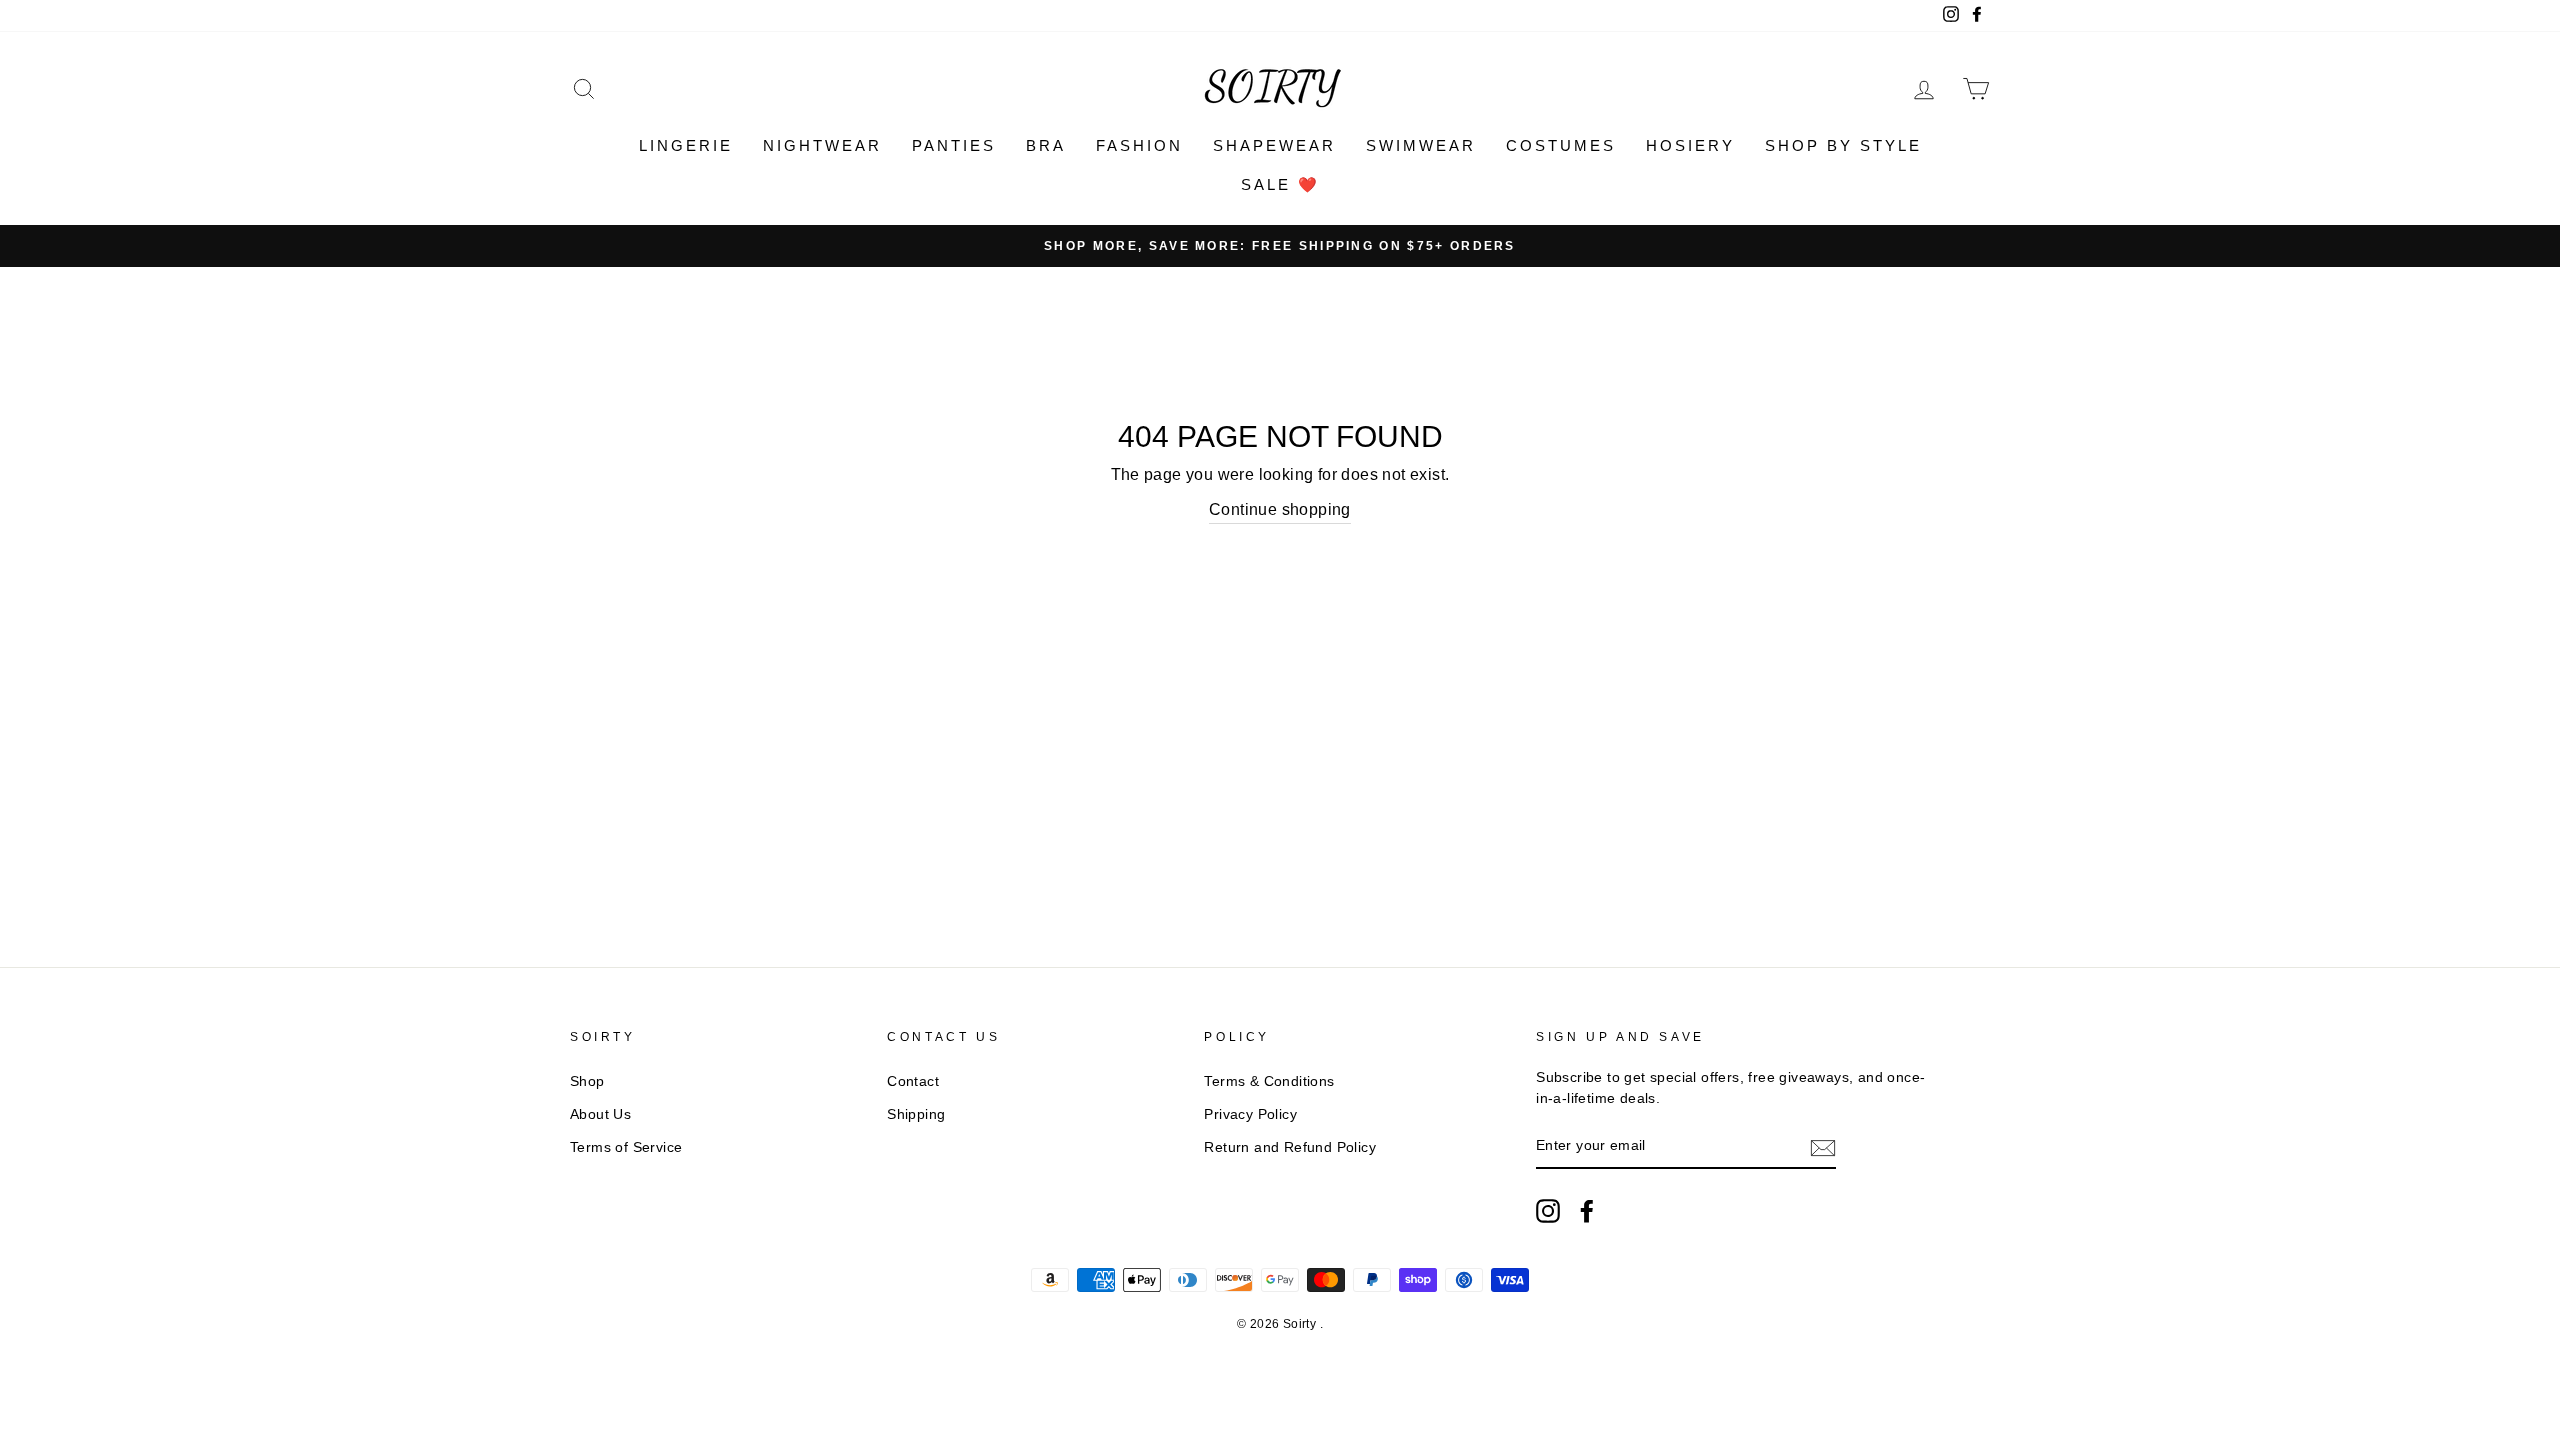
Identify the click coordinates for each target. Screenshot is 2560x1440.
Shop (587, 1081)
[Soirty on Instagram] (1548, 1211)
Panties (954, 145)
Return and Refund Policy (1290, 1147)
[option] (1280, 246)
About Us (600, 1114)
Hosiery (1690, 145)
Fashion (1139, 145)
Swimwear (1421, 145)
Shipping (916, 1114)
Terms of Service (626, 1147)
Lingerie (686, 145)
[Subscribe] (1823, 1147)
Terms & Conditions (1269, 1081)
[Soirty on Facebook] (1587, 1211)
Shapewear (1274, 145)
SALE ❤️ (1280, 184)
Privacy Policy (1250, 1114)
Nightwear (822, 145)
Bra (1046, 145)
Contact (913, 1081)
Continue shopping (1280, 509)
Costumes (1561, 145)
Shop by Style (1843, 145)
